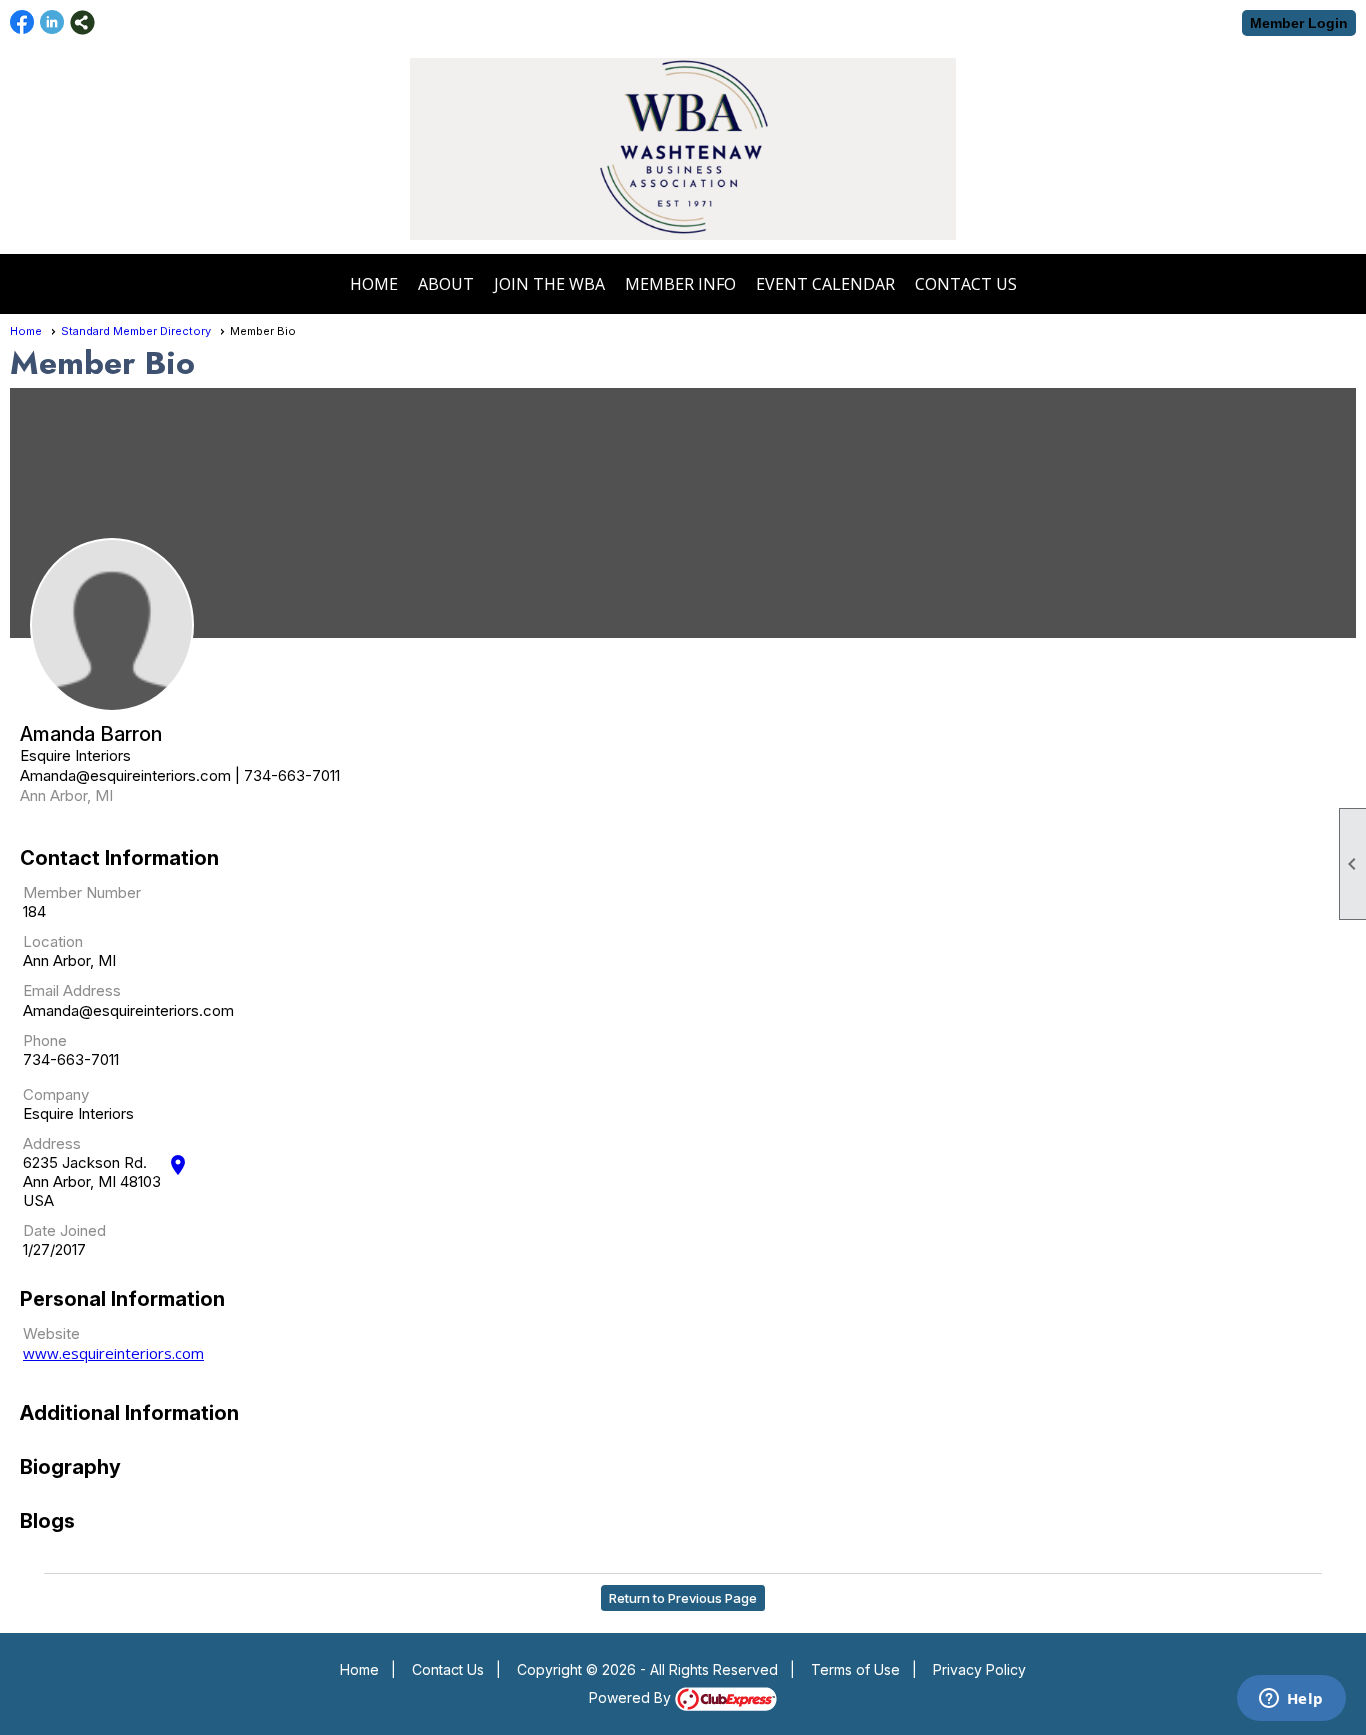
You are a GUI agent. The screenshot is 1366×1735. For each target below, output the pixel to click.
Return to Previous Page (683, 1598)
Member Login (1299, 23)
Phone (45, 1040)
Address (52, 1143)
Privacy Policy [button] (979, 1669)
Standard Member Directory (136, 331)
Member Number (82, 892)
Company (56, 1094)
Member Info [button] (680, 284)
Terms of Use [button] (855, 1669)
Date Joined (64, 1230)
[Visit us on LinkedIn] (52, 22)
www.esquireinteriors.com (113, 1353)
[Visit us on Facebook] (22, 22)
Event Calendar (825, 284)
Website (51, 1333)
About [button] (446, 284)
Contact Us (966, 284)
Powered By (632, 1697)
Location (53, 941)
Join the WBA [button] (549, 284)
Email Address (72, 990)
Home (374, 284)
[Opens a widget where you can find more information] (1291, 1700)
